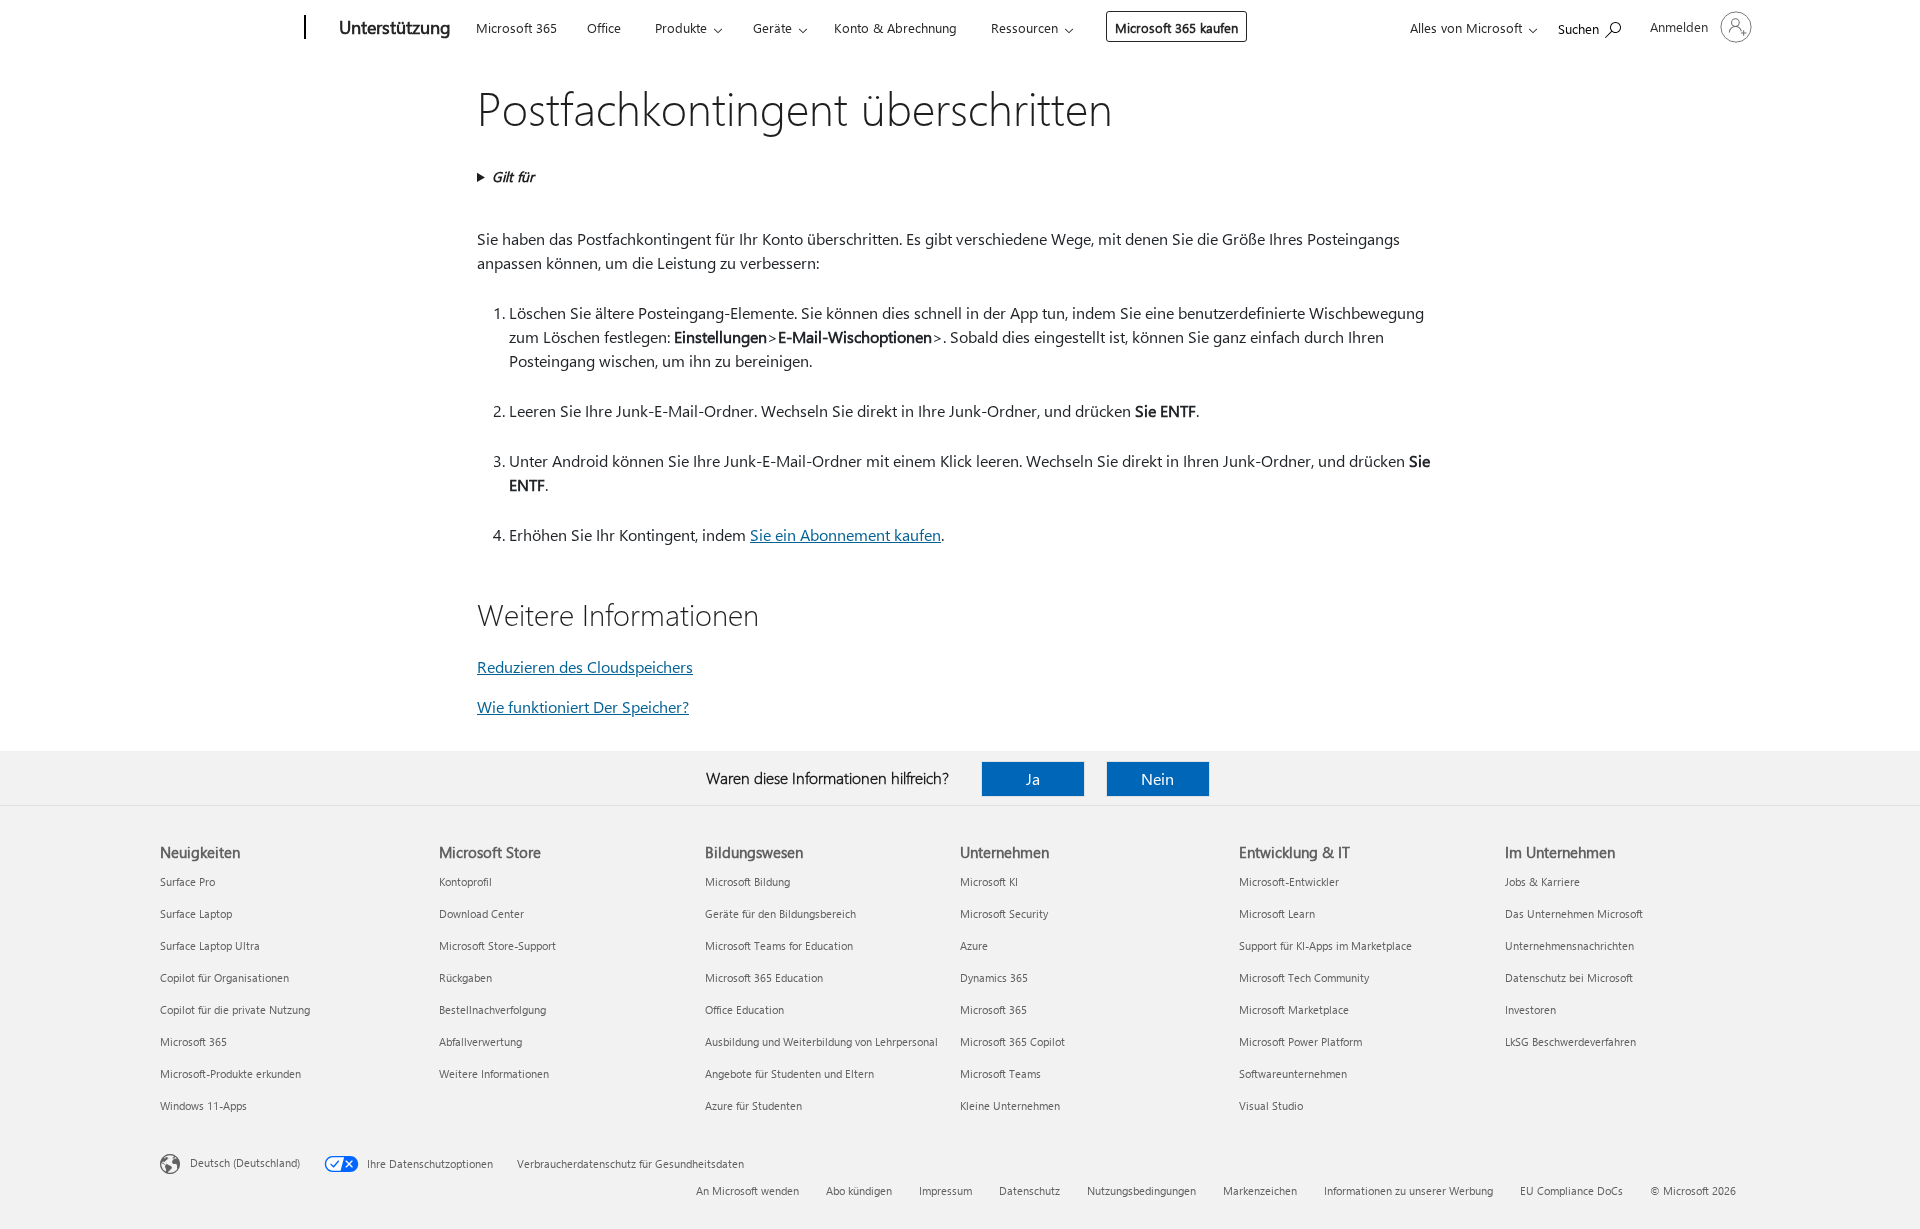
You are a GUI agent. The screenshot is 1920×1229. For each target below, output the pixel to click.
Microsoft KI (989, 881)
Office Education (744, 1009)
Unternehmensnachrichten (1569, 945)
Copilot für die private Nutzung (235, 1009)
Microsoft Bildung (747, 881)
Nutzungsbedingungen (1141, 1190)
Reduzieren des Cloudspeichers (585, 666)
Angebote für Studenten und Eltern (789, 1073)
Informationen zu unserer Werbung (1408, 1190)
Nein (1157, 778)
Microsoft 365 (516, 27)
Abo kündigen (859, 1190)
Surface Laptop (196, 913)
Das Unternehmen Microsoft (1574, 913)
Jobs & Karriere (1542, 881)
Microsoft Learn (1277, 913)
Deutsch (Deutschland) (245, 1162)
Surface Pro (187, 881)
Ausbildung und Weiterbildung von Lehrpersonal (821, 1041)
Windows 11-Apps (203, 1105)
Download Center (481, 913)
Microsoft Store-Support (497, 945)
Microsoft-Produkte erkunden (230, 1073)
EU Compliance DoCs (1571, 1190)
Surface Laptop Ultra (210, 945)
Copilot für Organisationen (224, 977)
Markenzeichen (1260, 1190)
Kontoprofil (465, 881)
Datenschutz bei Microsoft (1569, 977)
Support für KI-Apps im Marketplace (1325, 945)
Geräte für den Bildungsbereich (780, 913)
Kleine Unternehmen (1010, 1105)
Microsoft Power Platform (1300, 1041)
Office (604, 27)
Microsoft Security (1004, 913)
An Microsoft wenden (747, 1190)
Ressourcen (1024, 27)
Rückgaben (465, 977)
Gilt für (513, 176)
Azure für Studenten (753, 1105)
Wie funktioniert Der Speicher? (583, 706)
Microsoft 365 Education (764, 977)
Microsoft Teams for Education (779, 945)
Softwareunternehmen (1293, 1073)
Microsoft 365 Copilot (1012, 1041)
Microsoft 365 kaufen (1176, 27)
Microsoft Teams (1000, 1073)
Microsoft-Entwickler (1289, 881)
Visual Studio (1271, 1105)
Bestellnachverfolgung (492, 1009)
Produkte (681, 27)
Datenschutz (1029, 1190)
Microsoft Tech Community (1304, 977)
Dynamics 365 (994, 977)
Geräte (772, 27)
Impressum (945, 1190)
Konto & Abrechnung (895, 27)
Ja (1033, 778)
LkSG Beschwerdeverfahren (1570, 1041)
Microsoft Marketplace (1294, 1009)
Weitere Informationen (494, 1073)
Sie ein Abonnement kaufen (845, 534)
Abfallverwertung (480, 1041)
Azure (974, 945)
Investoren (1530, 1009)
